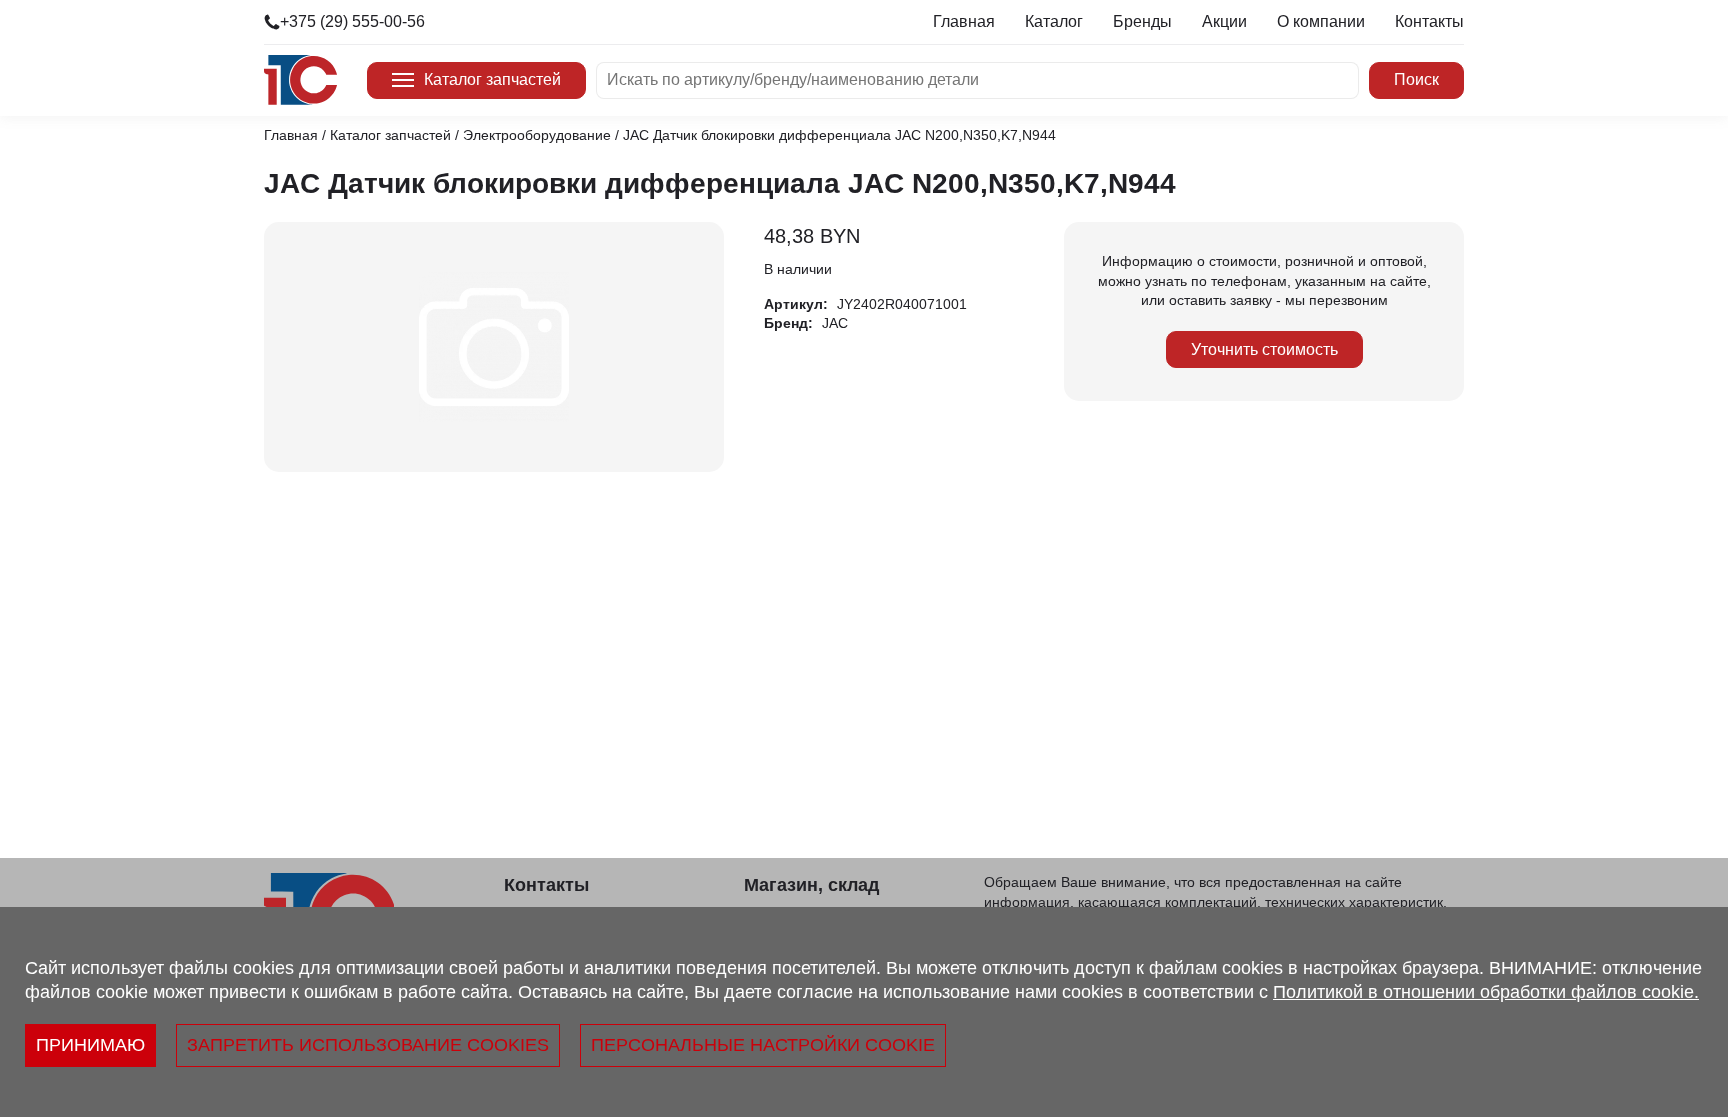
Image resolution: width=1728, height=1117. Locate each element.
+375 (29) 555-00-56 (352, 21)
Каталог (1054, 21)
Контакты (1429, 21)
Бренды (1142, 21)
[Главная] (300, 80)
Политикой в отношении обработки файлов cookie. (1486, 992)
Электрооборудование (537, 135)
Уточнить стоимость (1264, 349)
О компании (1321, 21)
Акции (1224, 21)
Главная (964, 21)
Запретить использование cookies (368, 1045)
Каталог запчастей (492, 79)
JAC (835, 323)
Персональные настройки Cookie (763, 1045)
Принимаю (90, 1045)
